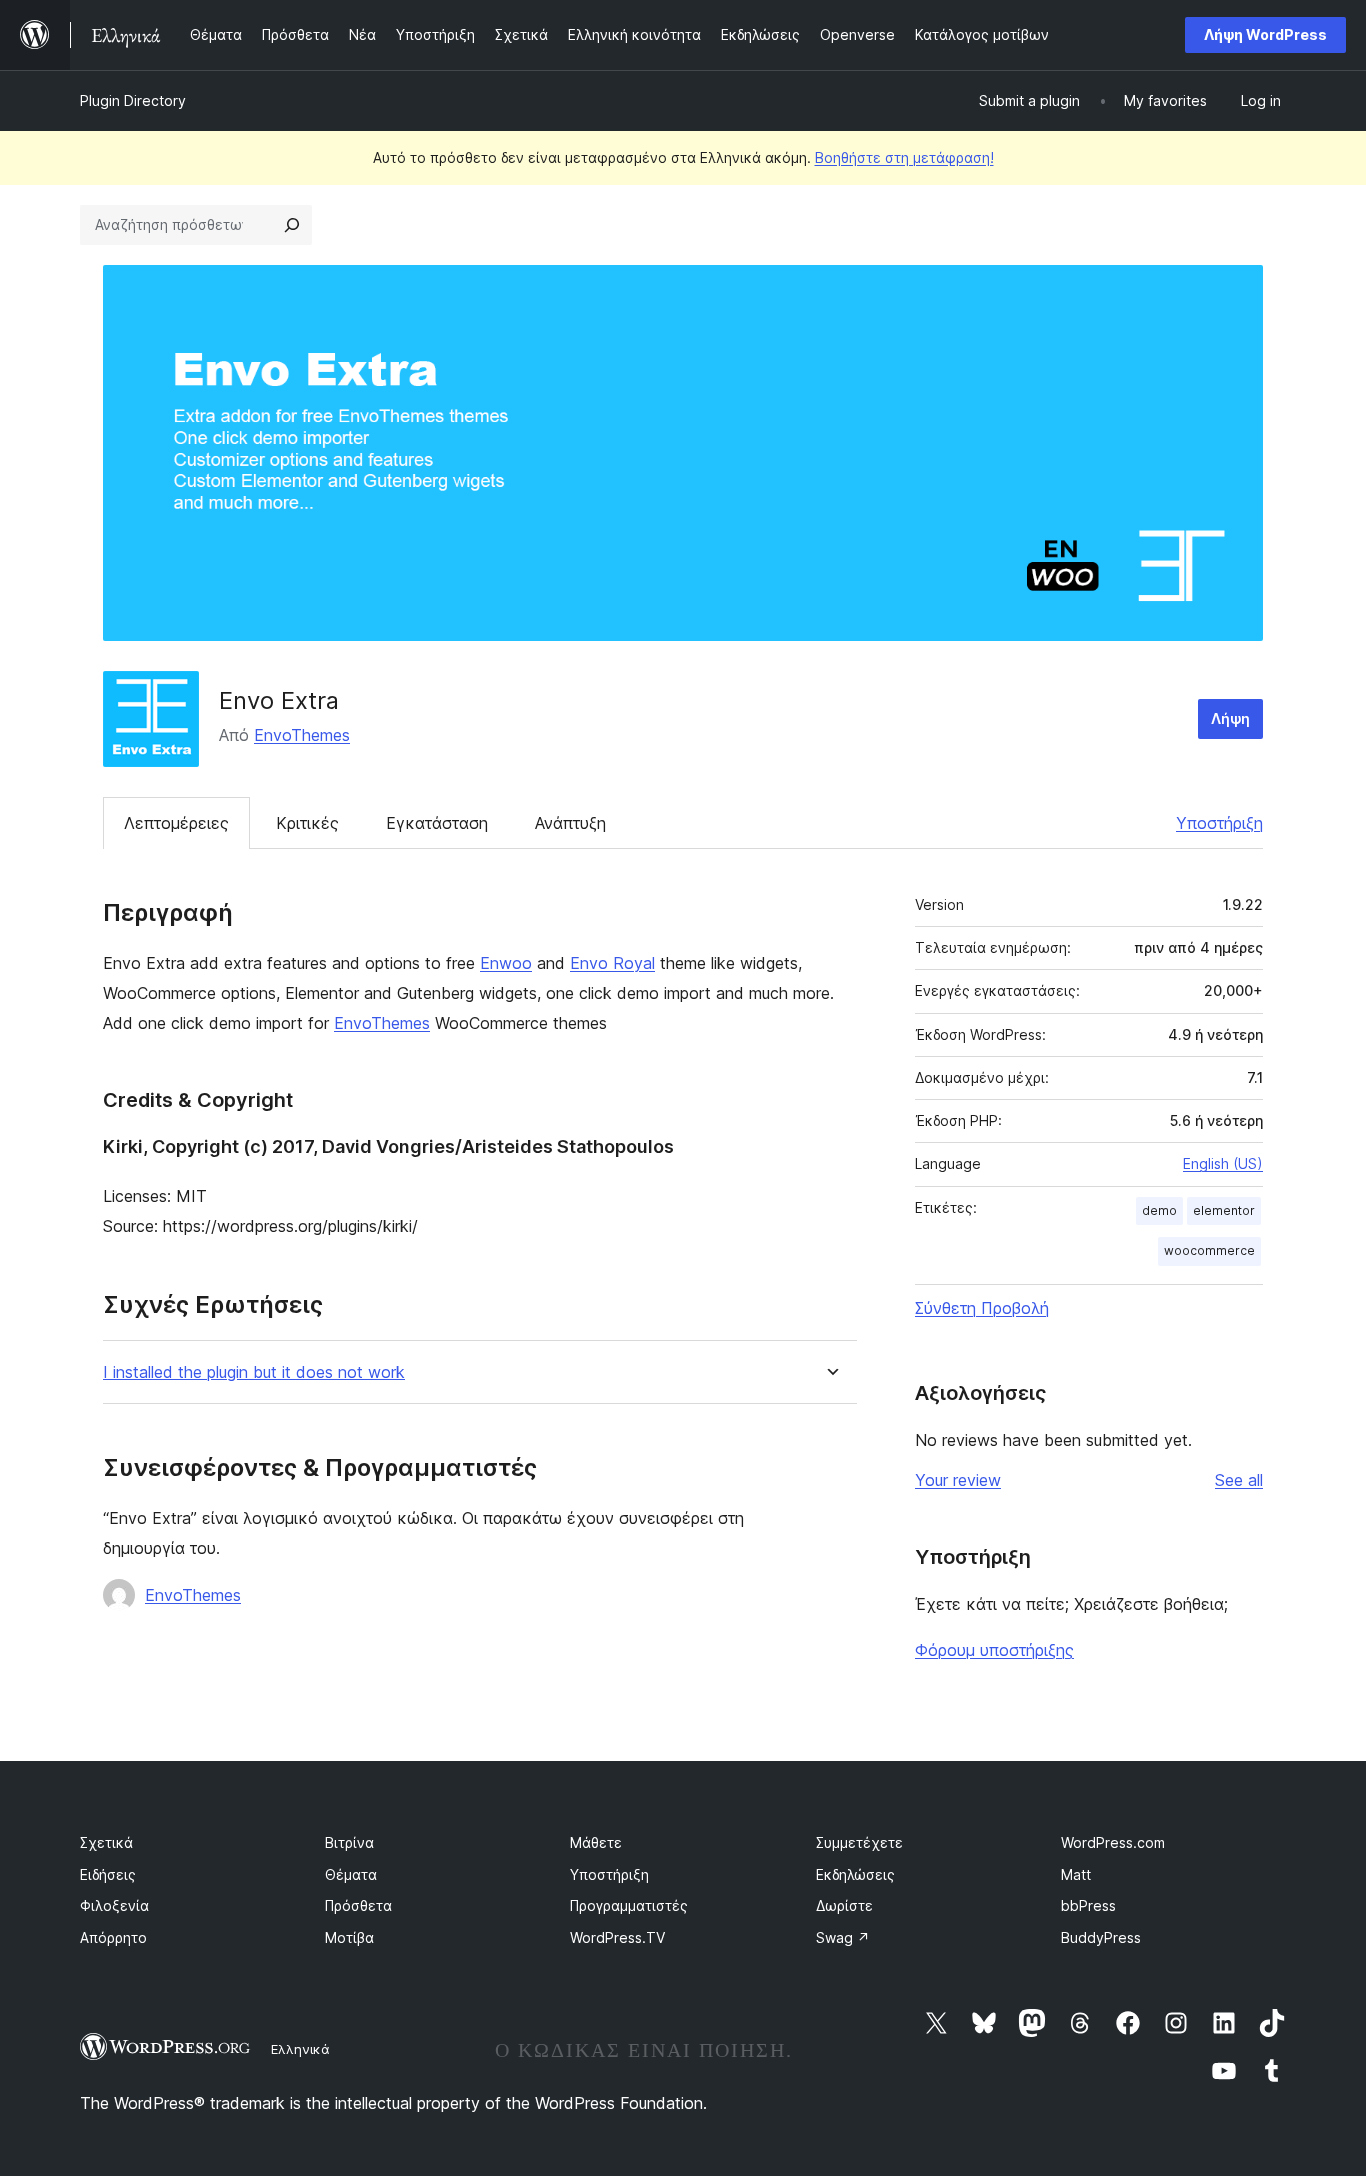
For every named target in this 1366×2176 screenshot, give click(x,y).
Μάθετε (596, 1842)
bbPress (1088, 1905)
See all (1239, 1480)
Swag (843, 1937)
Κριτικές (307, 823)
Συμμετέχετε (859, 1842)
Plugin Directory (133, 100)
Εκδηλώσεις (855, 1874)
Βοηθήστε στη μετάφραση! (904, 157)
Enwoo (506, 963)
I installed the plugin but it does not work (254, 1372)
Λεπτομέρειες (176, 823)
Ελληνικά (300, 2049)
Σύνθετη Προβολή (982, 1308)
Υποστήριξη (1219, 823)
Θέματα (351, 1874)
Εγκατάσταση (437, 823)
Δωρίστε (844, 1905)
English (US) (1223, 1163)
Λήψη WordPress (1265, 34)
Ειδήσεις (108, 1874)
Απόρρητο (113, 1937)
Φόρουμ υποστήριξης (994, 1650)
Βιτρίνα (349, 1842)
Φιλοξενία (114, 1905)
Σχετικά (106, 1842)
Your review (958, 1480)
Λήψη (1230, 718)
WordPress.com (1113, 1842)
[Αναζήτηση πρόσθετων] (292, 225)
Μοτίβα (349, 1937)
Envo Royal (612, 963)
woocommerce (1209, 1250)
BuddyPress (1101, 1937)
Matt (1076, 1874)
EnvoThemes (302, 735)
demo (1159, 1210)
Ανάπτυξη (570, 823)
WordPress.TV (617, 1937)
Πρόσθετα (358, 1905)
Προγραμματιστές (629, 1905)
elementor (1224, 1210)
